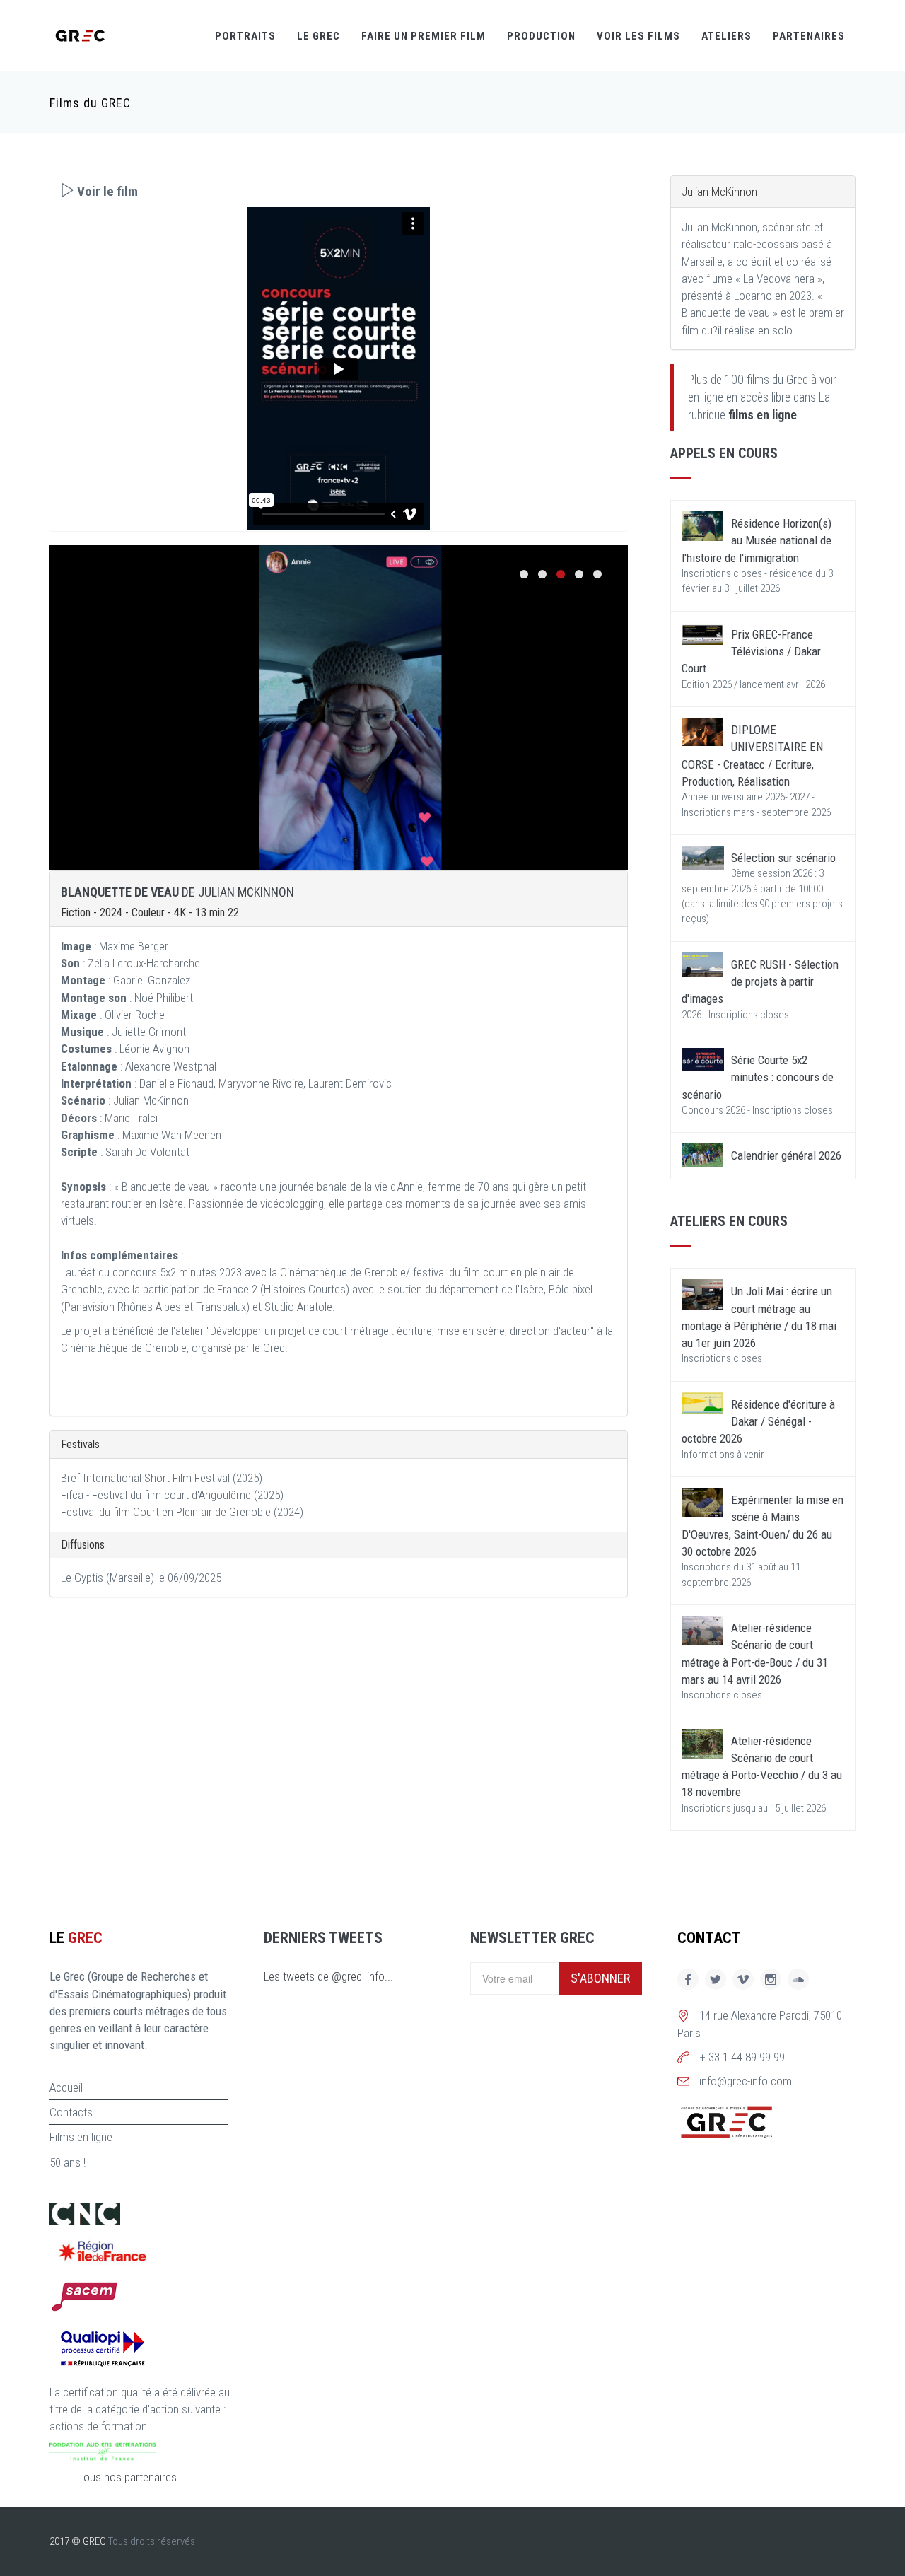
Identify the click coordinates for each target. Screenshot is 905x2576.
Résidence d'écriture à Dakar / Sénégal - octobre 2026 (758, 1422)
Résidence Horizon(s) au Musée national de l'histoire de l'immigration (757, 541)
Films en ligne (81, 2137)
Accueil (66, 2087)
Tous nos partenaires (127, 2477)
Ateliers (726, 36)
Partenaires (809, 36)
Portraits (245, 36)
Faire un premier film (424, 36)
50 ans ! (68, 2162)
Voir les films (638, 36)
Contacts (71, 2112)
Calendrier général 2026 (786, 1155)
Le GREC (319, 36)
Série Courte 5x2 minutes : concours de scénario (758, 1077)
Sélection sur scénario (783, 858)
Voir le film (106, 191)
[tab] (339, 191)
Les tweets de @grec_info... (328, 1976)
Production (541, 36)
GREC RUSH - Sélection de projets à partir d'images (760, 982)
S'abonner (600, 1978)
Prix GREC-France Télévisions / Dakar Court (751, 652)
